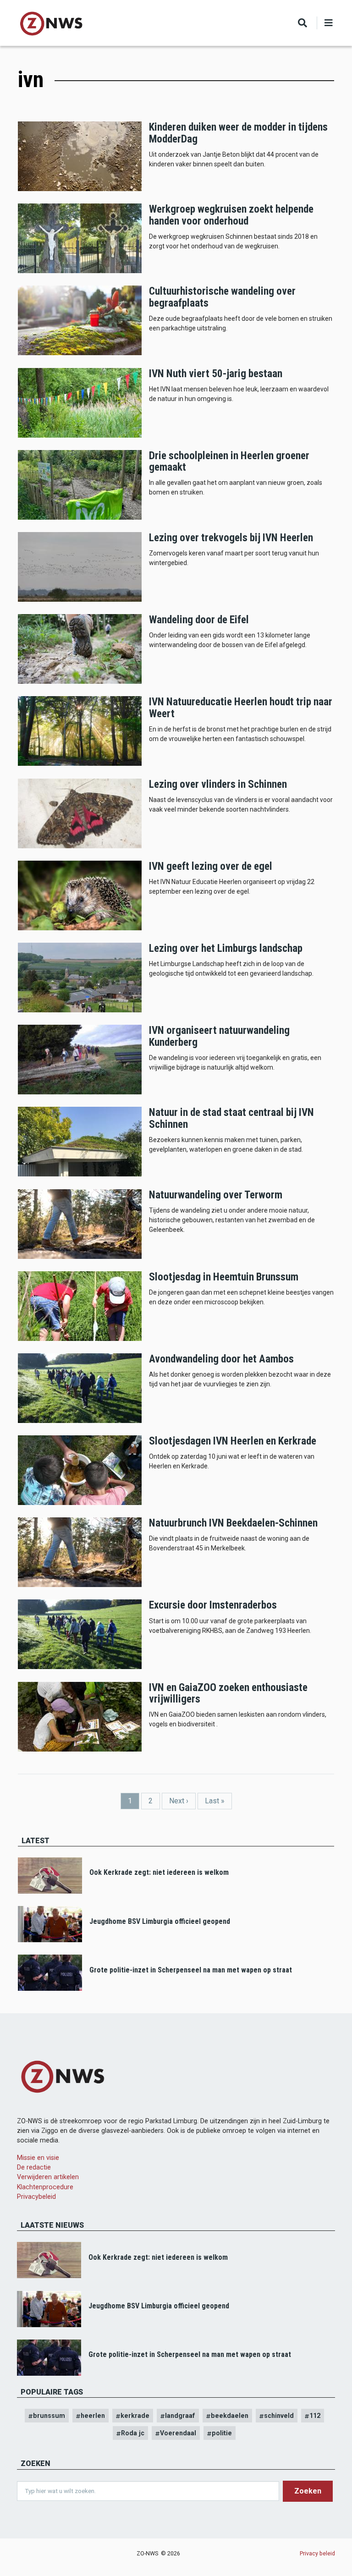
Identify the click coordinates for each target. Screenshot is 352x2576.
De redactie (34, 2167)
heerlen (93, 2416)
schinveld (279, 2416)
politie (222, 2433)
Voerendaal (178, 2433)
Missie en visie (38, 2158)
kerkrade (135, 2416)
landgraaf (180, 2416)
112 (315, 2416)
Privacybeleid (36, 2197)
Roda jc (133, 2433)
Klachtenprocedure (45, 2187)
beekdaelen (230, 2416)
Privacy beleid (317, 2553)
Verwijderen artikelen (48, 2177)
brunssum (49, 2416)
